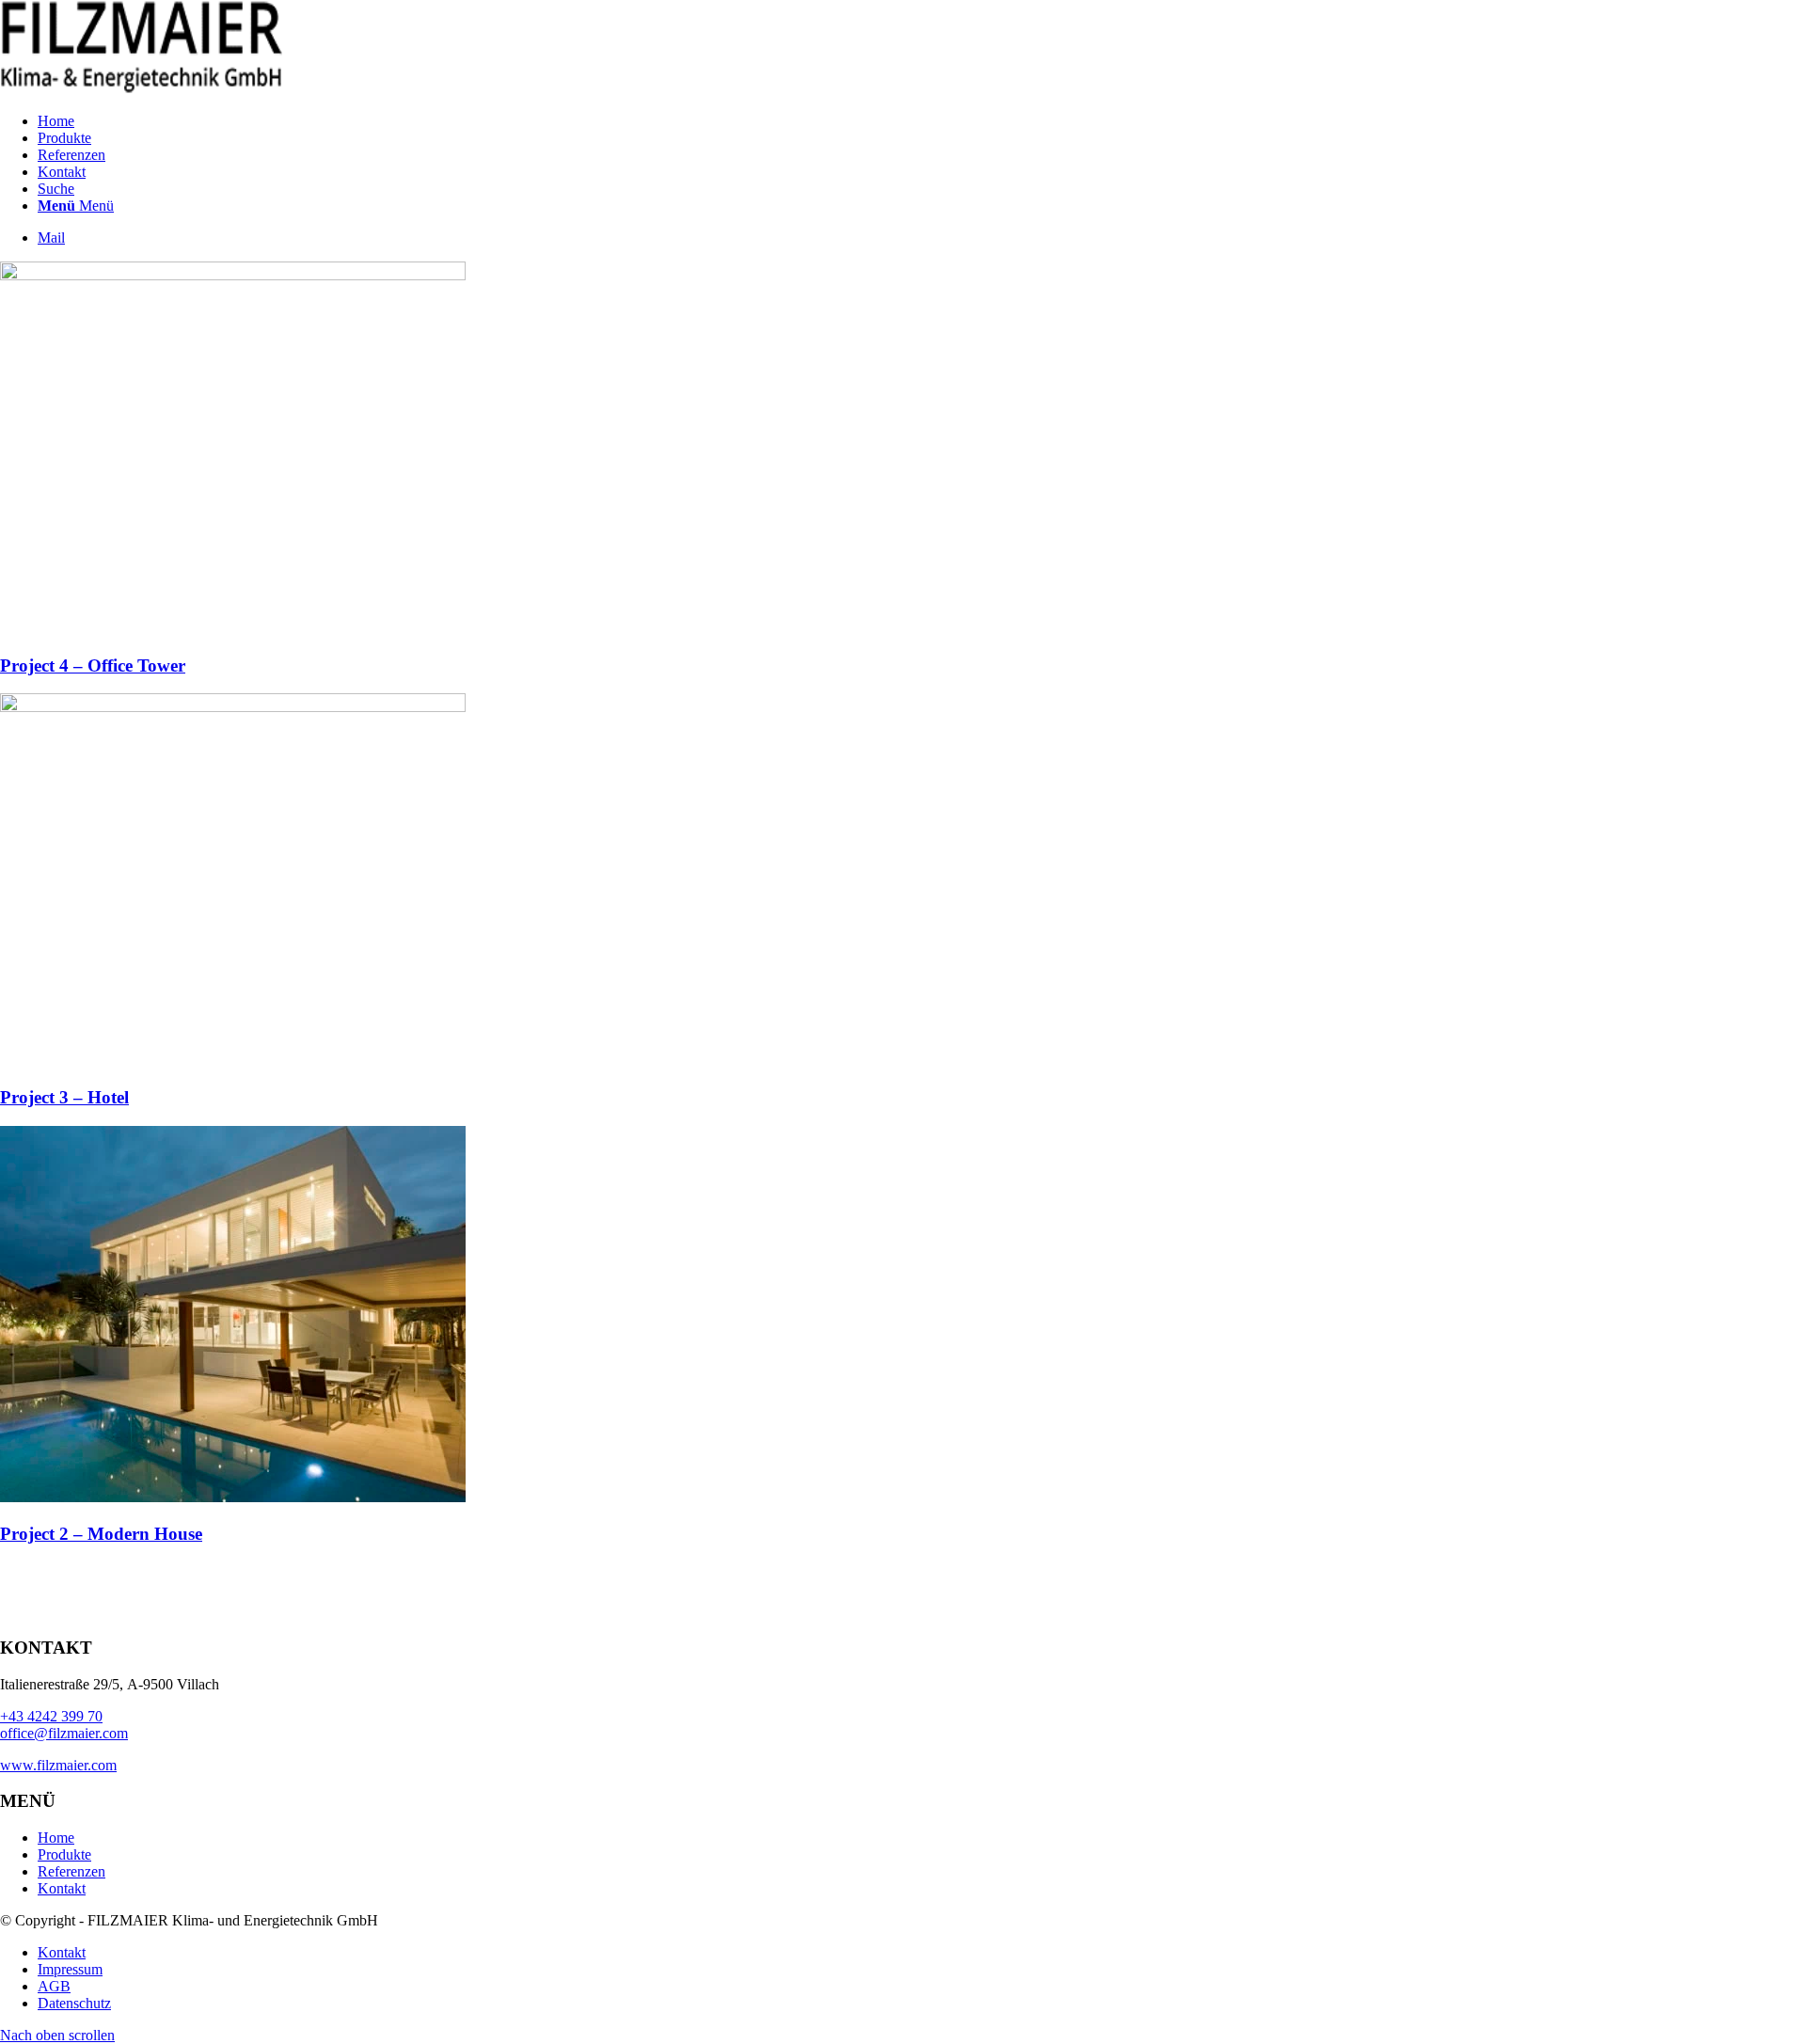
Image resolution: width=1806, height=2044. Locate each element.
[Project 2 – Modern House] (233, 1497)
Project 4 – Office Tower (93, 665)
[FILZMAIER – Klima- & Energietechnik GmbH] (141, 89)
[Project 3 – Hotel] (233, 707)
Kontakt (62, 1888)
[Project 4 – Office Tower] (233, 275)
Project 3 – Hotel (64, 1097)
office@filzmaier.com (64, 1733)
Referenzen (71, 1871)
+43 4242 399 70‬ (51, 1716)
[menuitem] (922, 121)
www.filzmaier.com (58, 1765)
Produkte (64, 1854)
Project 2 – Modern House (101, 1534)
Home (56, 1838)
